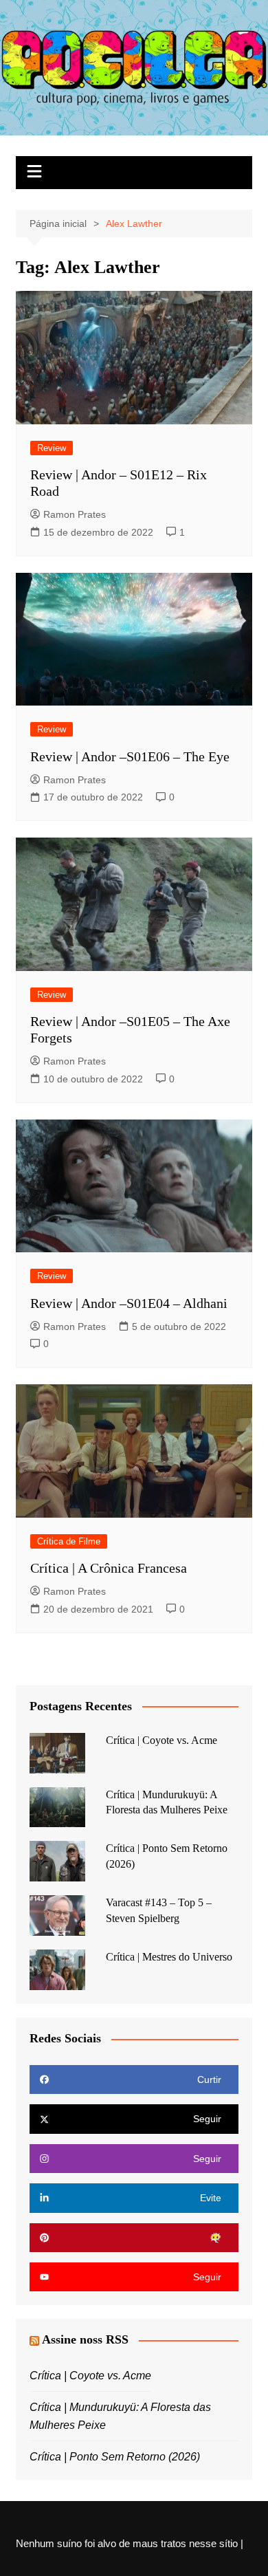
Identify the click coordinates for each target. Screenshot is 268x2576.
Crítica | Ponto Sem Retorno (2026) (115, 2457)
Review (52, 448)
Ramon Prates (75, 514)
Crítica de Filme (69, 1541)
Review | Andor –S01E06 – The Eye (130, 756)
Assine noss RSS (85, 2339)
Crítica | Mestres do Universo (169, 1957)
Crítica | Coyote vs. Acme (161, 1740)
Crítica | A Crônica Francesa (109, 1568)
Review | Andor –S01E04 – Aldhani (129, 1303)
